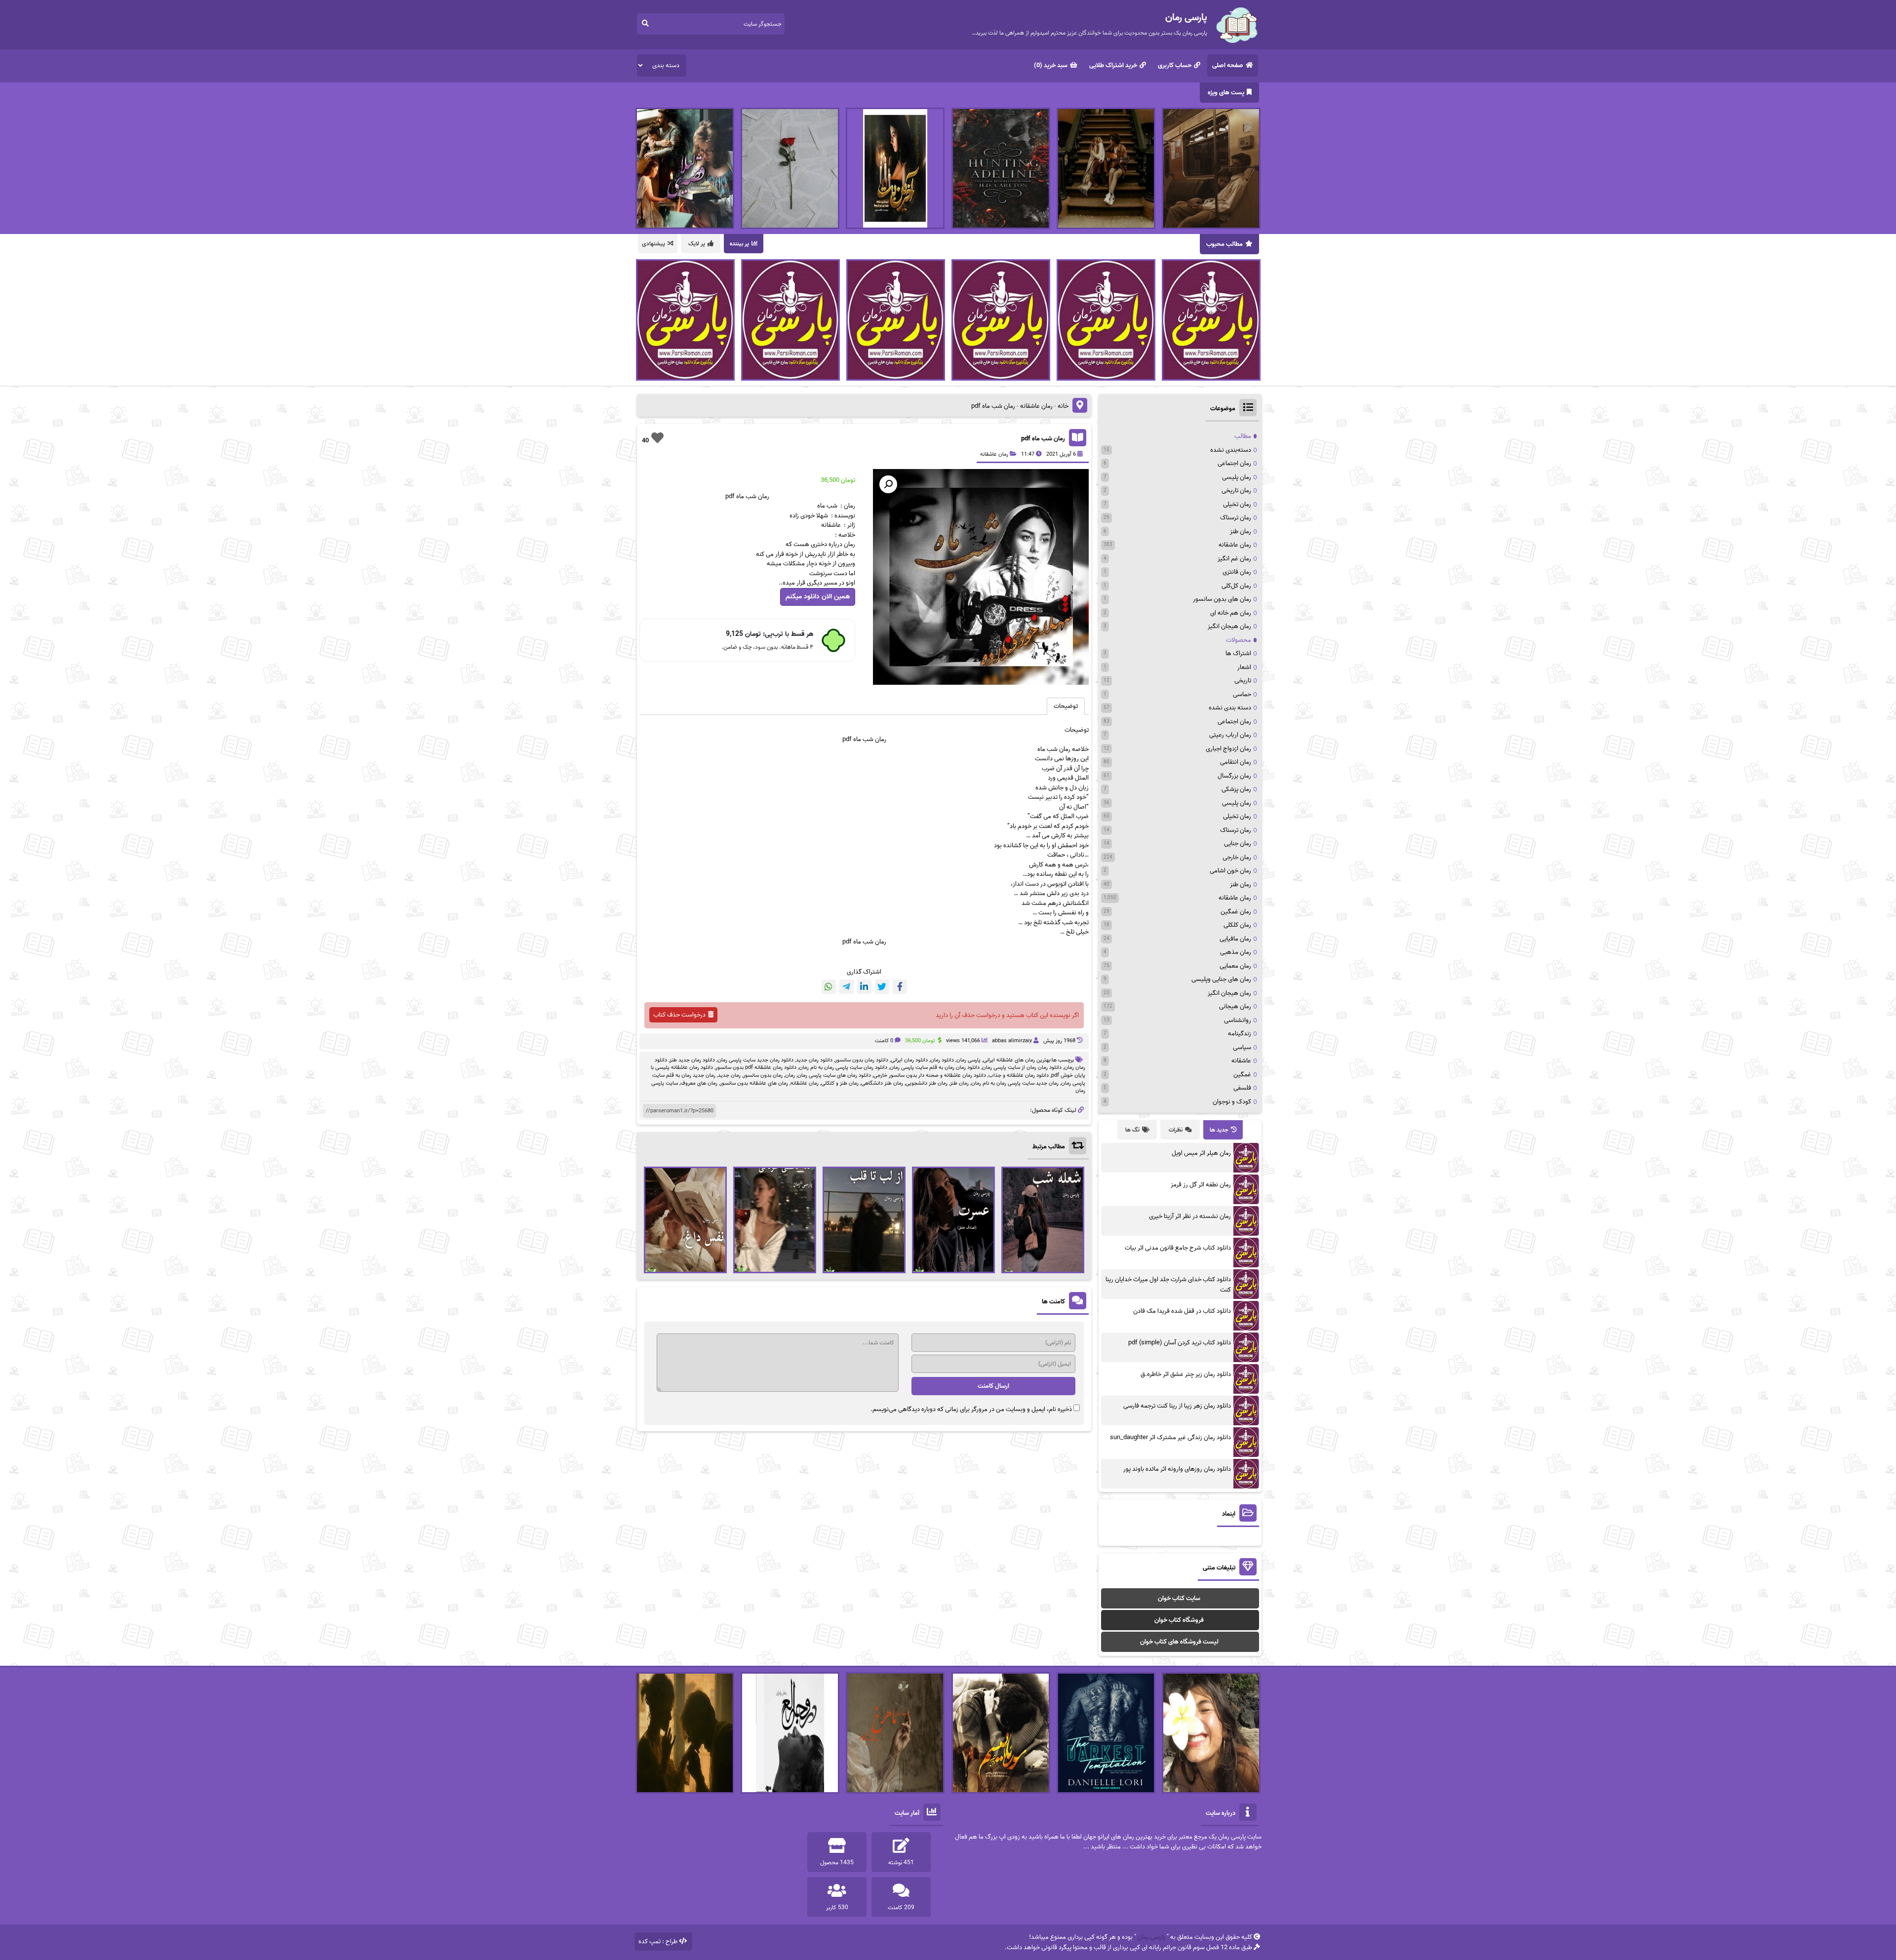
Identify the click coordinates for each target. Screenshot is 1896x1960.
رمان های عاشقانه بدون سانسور (754, 1083)
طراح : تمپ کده (658, 1941)
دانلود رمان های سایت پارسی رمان (834, 1075)
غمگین (1242, 1075)
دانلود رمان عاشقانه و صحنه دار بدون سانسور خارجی (930, 1075)
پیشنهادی (653, 244)
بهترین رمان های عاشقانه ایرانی (1017, 1060)
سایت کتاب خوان (1179, 1598)
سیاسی (1242, 1047)
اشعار (1244, 667)
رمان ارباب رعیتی (1230, 735)
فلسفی (1242, 1088)
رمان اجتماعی (1234, 463)
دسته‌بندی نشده (1231, 450)
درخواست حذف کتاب (679, 1015)
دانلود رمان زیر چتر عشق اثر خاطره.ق (1186, 1374)
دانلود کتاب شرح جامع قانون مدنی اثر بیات (1178, 1248)
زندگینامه (1240, 1034)
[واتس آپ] (829, 987)
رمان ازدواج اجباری (1228, 749)
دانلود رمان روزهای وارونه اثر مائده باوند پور (1177, 1469)
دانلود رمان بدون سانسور (862, 1060)
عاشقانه (1241, 1061)
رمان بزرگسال (1234, 776)
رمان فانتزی (1237, 572)
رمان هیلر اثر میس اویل (1201, 1153)
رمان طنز (959, 1083)
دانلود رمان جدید (814, 1060)
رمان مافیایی (1235, 939)
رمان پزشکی (1236, 789)
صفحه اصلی (1228, 65)
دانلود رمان (942, 1060)
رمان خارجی (1237, 857)
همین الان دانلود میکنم (818, 597)
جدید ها (1219, 1130)
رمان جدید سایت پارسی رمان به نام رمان (1015, 1083)
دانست (1045, 759)
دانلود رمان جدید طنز (692, 1060)
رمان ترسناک (1236, 518)
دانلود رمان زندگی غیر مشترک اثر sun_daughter (1170, 1437)
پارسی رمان (968, 1060)
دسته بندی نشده (1230, 708)
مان (879, 739)
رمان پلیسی (1237, 477)
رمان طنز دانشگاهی (882, 1083)
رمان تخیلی (1237, 504)
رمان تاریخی (1236, 490)
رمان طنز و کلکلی (840, 1083)
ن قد (1072, 768)
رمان (790, 1075)
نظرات (1176, 1130)
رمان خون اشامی (1230, 871)
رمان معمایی (1235, 966)
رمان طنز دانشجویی (927, 1083)
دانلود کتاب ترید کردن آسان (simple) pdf (1180, 1343)
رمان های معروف (699, 1083)
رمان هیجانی (1235, 1006)
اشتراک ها (1238, 653)
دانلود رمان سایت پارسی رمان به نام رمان (843, 1067)
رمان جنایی (1238, 843)
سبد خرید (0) (1051, 65)
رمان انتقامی (1236, 762)
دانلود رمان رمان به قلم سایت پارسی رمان (935, 1067)
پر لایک (697, 244)
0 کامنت (884, 1041)
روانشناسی (1238, 1020)
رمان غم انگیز (1234, 559)
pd (846, 739)
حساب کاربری (1175, 65)
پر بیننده (739, 244)
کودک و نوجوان (1232, 1102)
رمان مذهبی (1236, 952)
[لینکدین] (864, 987)
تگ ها (1132, 1130)
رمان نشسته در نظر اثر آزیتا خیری (1190, 1216)
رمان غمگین (1236, 912)
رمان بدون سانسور (763, 1075)
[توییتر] (882, 987)
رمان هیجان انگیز (1229, 626)
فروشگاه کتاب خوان (1179, 1620)
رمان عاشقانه (1036, 406)
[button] (888, 484)
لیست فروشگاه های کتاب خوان (1179, 1642)
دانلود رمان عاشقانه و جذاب (1019, 1075)
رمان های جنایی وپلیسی (1221, 979)
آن (1062, 807)
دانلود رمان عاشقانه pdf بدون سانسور (756, 1067)
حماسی (1242, 694)
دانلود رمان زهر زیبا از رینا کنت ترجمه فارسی (1177, 1406)
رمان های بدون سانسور (1222, 599)
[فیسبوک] (900, 987)
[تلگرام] (847, 987)
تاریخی (1243, 681)
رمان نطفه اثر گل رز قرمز (1201, 1185)
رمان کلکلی (1237, 925)
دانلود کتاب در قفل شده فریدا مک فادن (1182, 1311)
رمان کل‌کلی (1236, 586)
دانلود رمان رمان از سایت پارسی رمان (1022, 1067)
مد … (1032, 836)
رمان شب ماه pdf (1043, 439)
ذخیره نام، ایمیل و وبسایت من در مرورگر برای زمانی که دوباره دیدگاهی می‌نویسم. (971, 1409)
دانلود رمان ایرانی (909, 1060)
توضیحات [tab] (1066, 706)
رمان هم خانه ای (1231, 613)
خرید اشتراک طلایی (1113, 65)
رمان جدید (729, 1075)
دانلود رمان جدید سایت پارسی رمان (755, 1060)
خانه (1063, 406)
